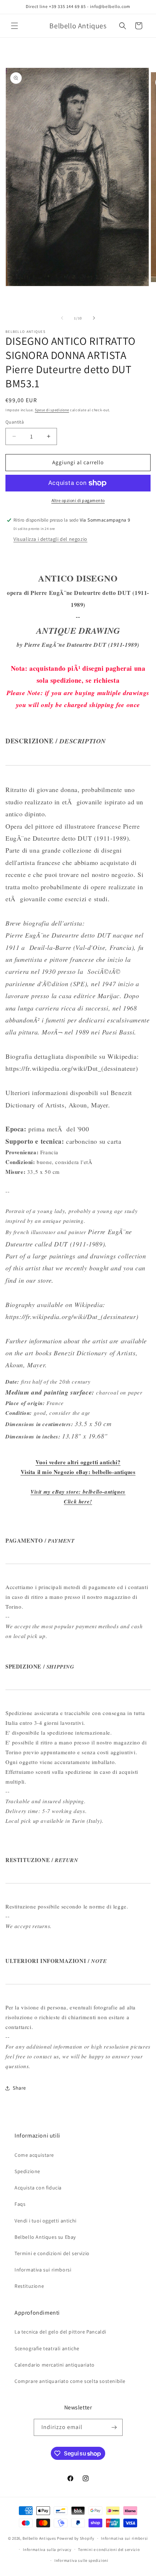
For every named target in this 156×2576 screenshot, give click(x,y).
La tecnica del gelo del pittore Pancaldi (60, 2332)
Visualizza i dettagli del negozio (50, 539)
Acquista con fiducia (38, 2188)
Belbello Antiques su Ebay (45, 2237)
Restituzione (29, 2286)
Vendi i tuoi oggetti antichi (46, 2221)
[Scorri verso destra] (94, 318)
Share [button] (19, 2088)
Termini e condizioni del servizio (52, 2253)
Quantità (15, 422)
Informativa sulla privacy (47, 2550)
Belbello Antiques (39, 2538)
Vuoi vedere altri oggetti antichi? (78, 1462)
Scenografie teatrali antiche (47, 2348)
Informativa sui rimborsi (43, 2270)
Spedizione (27, 2171)
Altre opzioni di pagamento (78, 500)
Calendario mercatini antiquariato (55, 2365)
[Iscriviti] (114, 2427)
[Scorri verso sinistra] (62, 318)
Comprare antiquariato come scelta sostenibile (70, 2381)
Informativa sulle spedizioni (81, 2560)
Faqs (20, 2204)
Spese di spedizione (52, 410)
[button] (15, 26)
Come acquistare (34, 2155)
